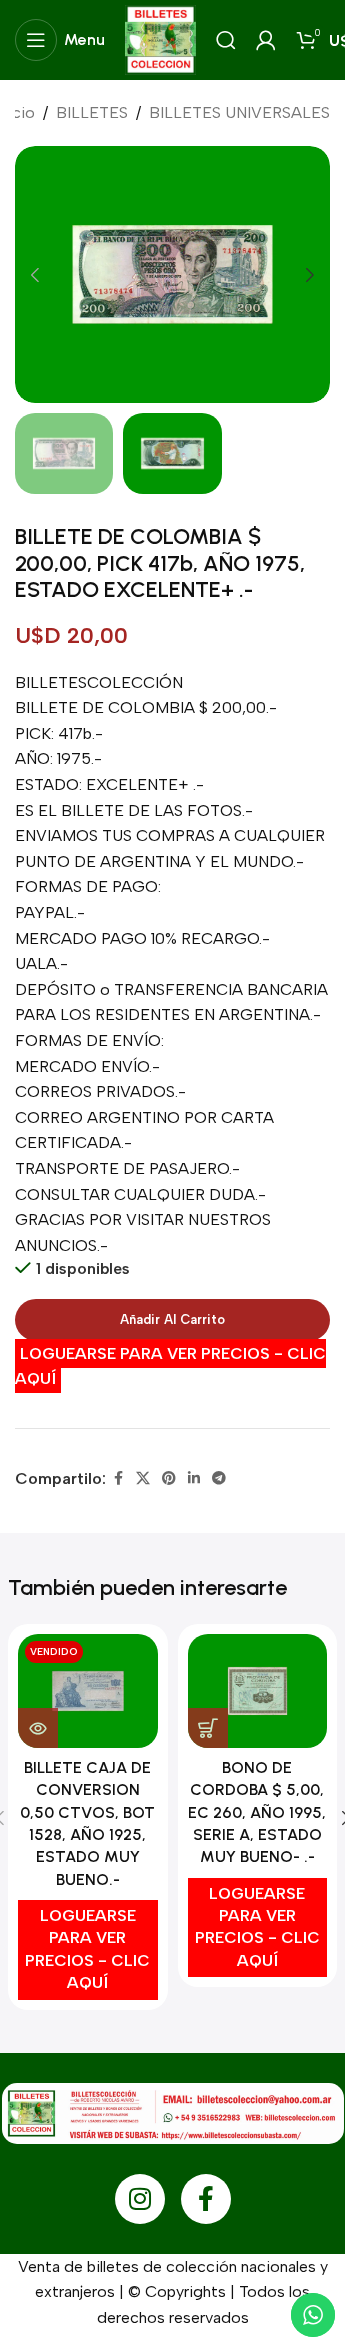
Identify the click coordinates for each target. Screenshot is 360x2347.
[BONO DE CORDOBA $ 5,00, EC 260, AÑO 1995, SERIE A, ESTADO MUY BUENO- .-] (258, 1691)
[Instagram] (140, 2199)
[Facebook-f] (206, 2199)
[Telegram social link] (219, 1479)
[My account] (266, 40)
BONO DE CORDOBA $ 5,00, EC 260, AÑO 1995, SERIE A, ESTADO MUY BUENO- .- (257, 1812)
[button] (35, 275)
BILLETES (92, 112)
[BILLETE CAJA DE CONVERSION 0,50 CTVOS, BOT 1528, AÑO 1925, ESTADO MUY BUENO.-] (88, 1691)
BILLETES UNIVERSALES (239, 112)
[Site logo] (160, 38)
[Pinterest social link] (169, 1479)
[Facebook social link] (118, 1479)
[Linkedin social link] (194, 1479)
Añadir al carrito (172, 1319)
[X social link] (143, 1479)
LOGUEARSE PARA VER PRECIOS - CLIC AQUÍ (170, 1366)
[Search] (226, 40)
